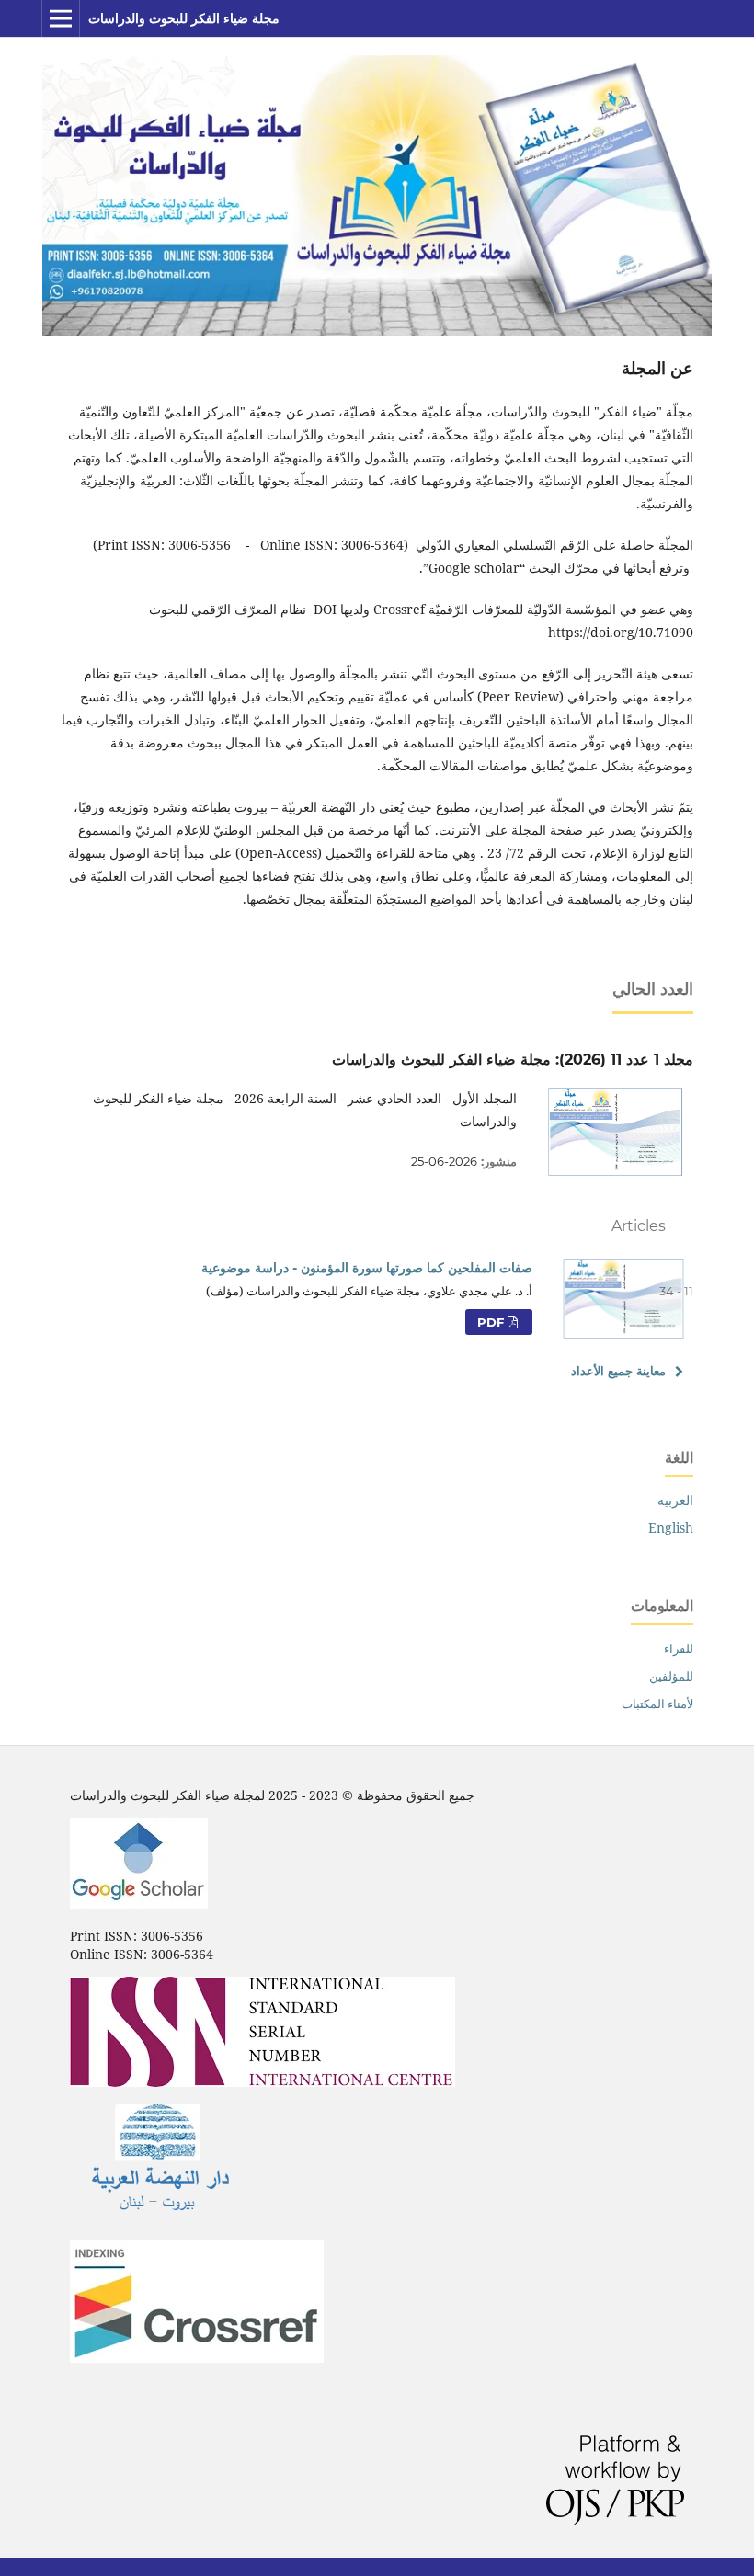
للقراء (679, 1648)
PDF (492, 1322)
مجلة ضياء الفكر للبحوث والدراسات (184, 18)
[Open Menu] (61, 18)
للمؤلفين (671, 1676)
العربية (675, 1500)
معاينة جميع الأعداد (618, 1371)
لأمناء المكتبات (657, 1704)
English (671, 1527)
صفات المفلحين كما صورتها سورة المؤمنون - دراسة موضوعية (367, 1268)
